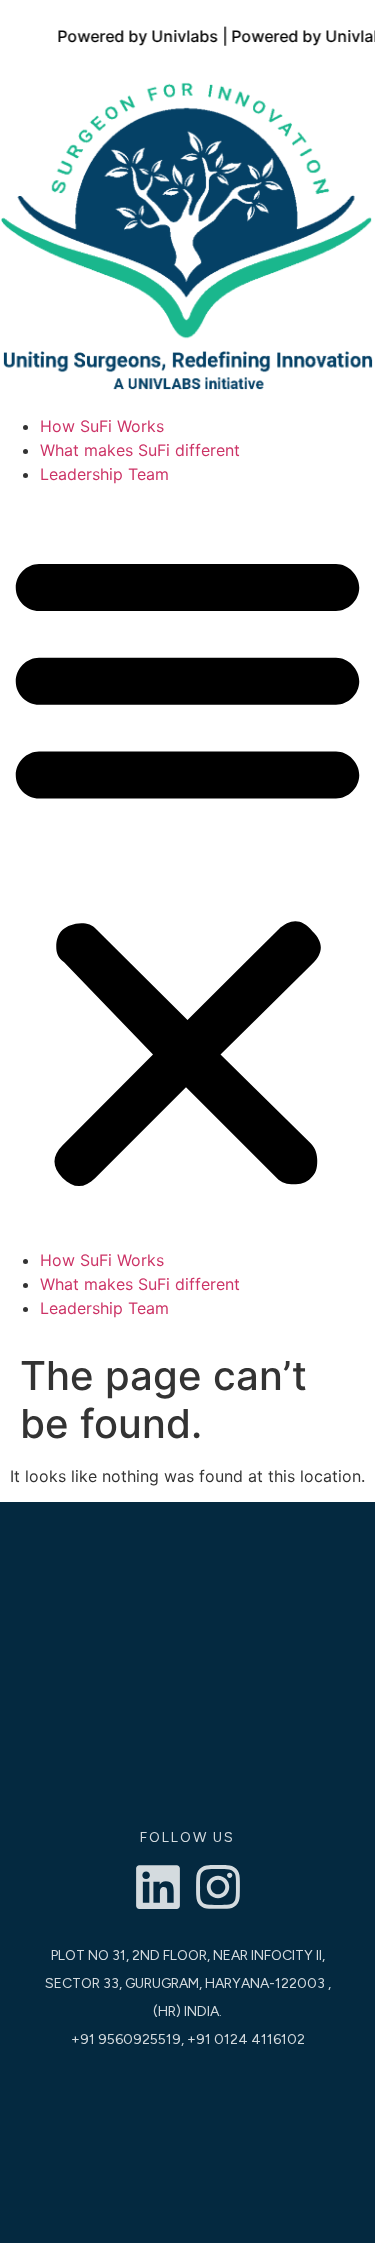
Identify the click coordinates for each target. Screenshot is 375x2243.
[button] (187, 867)
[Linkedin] (158, 1887)
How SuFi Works (102, 426)
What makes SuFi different (140, 450)
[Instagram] (218, 1887)
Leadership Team (104, 474)
